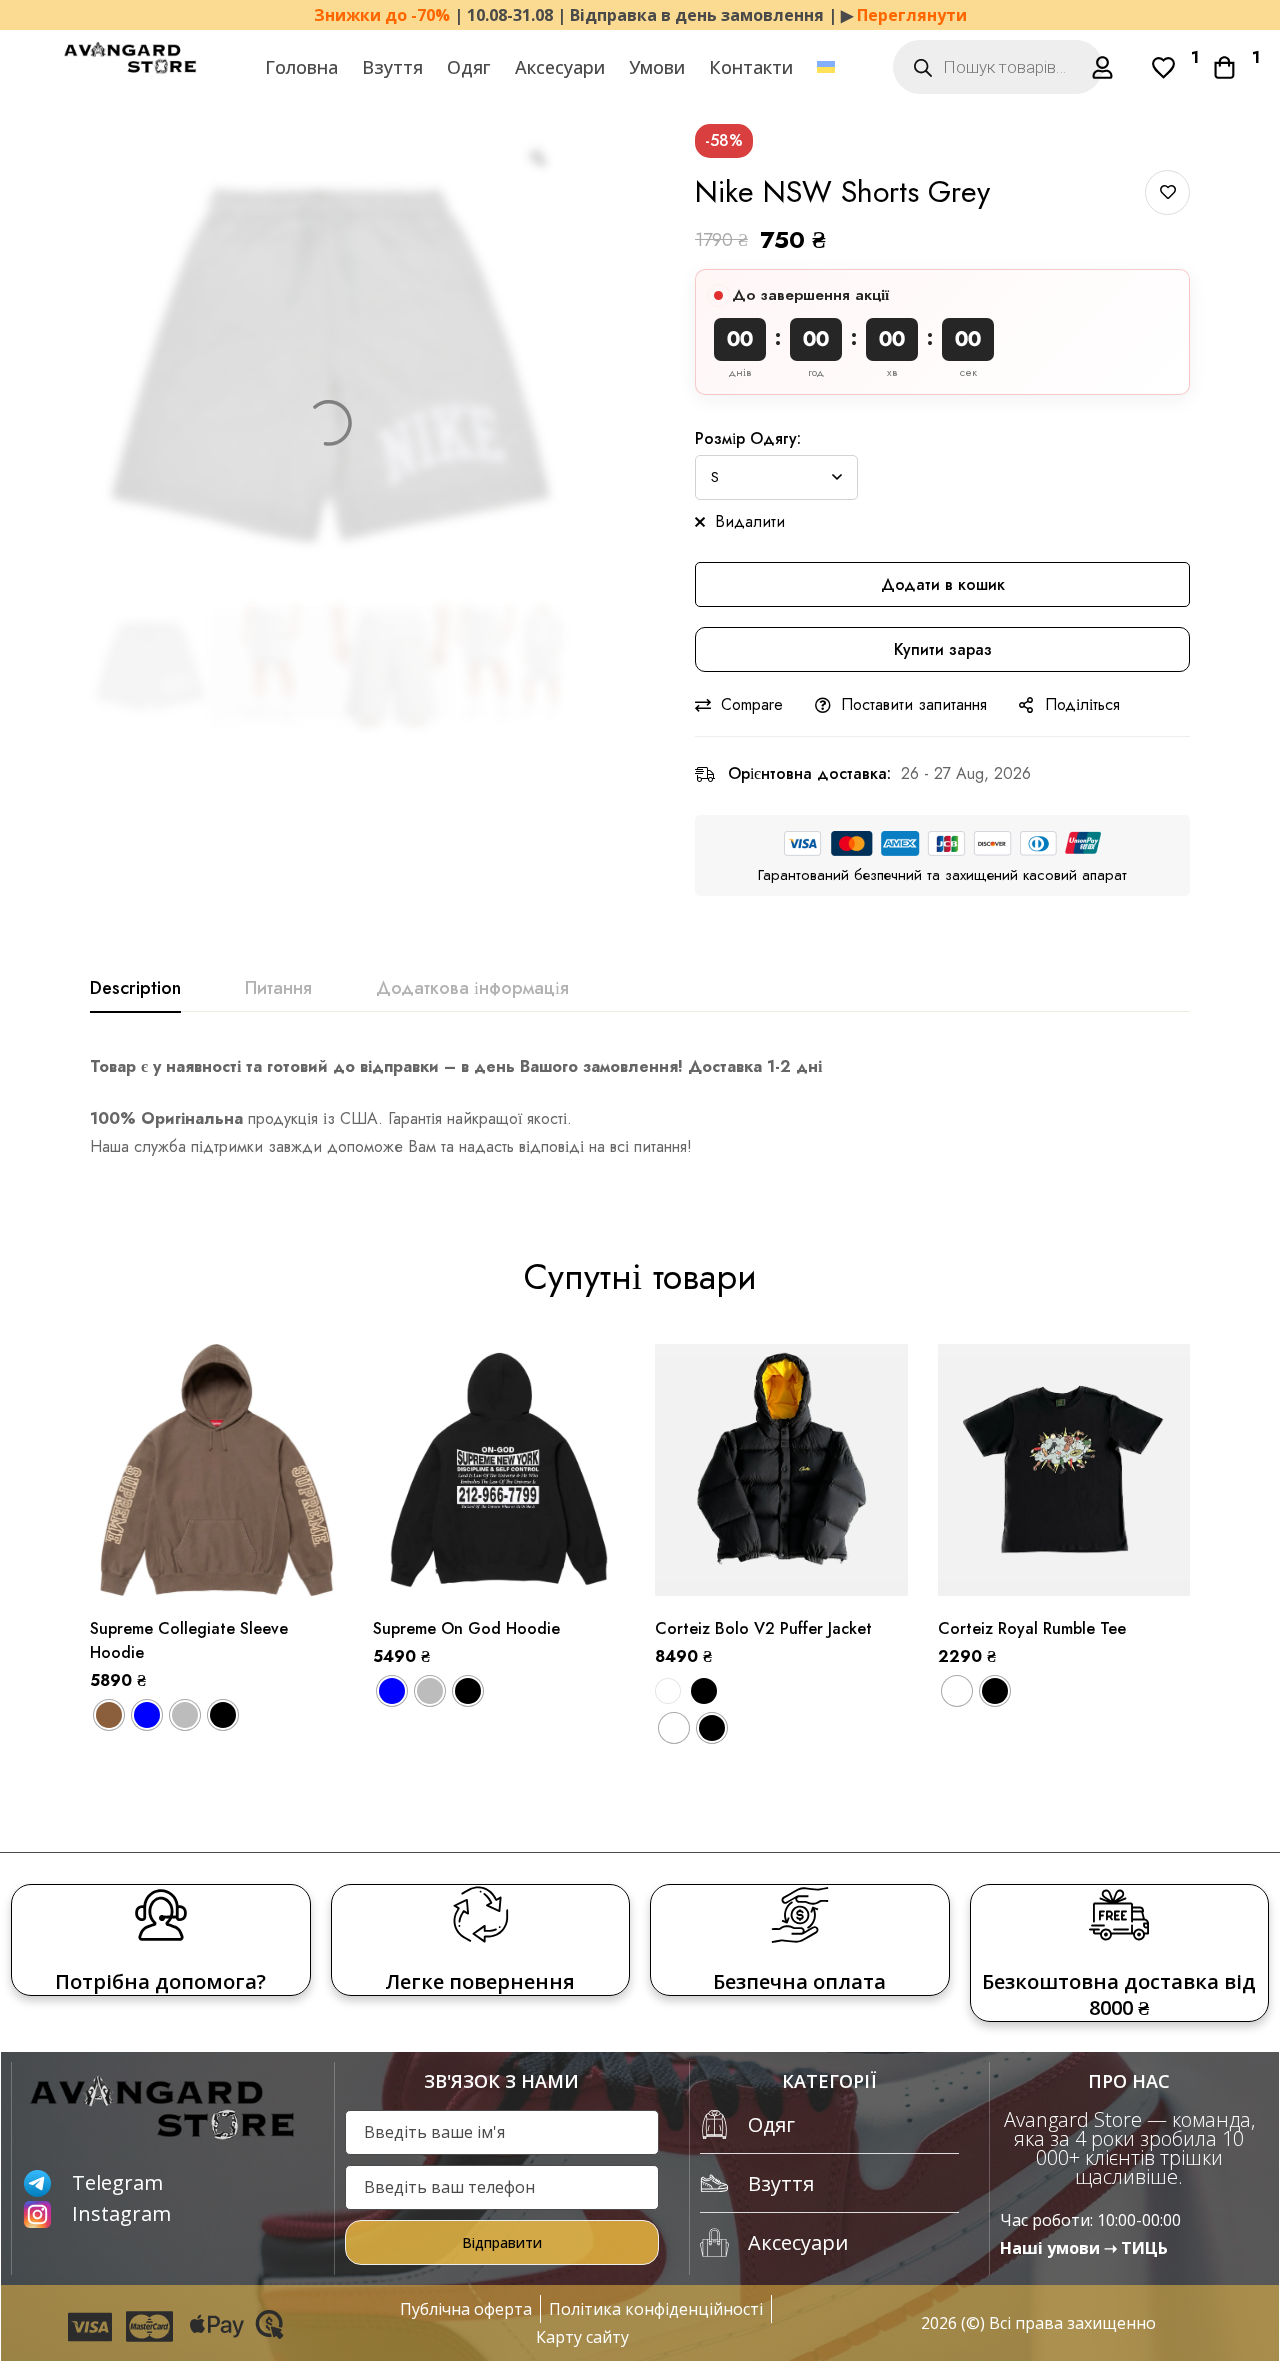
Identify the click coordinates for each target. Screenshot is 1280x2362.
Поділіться (1082, 704)
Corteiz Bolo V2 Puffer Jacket (763, 1628)
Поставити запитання (914, 704)
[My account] (1102, 67)
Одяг (469, 67)
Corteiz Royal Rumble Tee (1032, 1628)
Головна (301, 67)
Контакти (751, 67)
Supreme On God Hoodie (466, 1628)
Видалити (750, 521)
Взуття (392, 67)
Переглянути (912, 15)
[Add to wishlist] (1167, 192)
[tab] (135, 989)
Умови (657, 67)
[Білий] (668, 1691)
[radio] (109, 1715)
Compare (752, 704)
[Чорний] (704, 1691)
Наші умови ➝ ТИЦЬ (1084, 2248)
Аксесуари (560, 67)
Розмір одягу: (748, 438)
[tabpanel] (640, 1107)
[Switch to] (826, 67)
